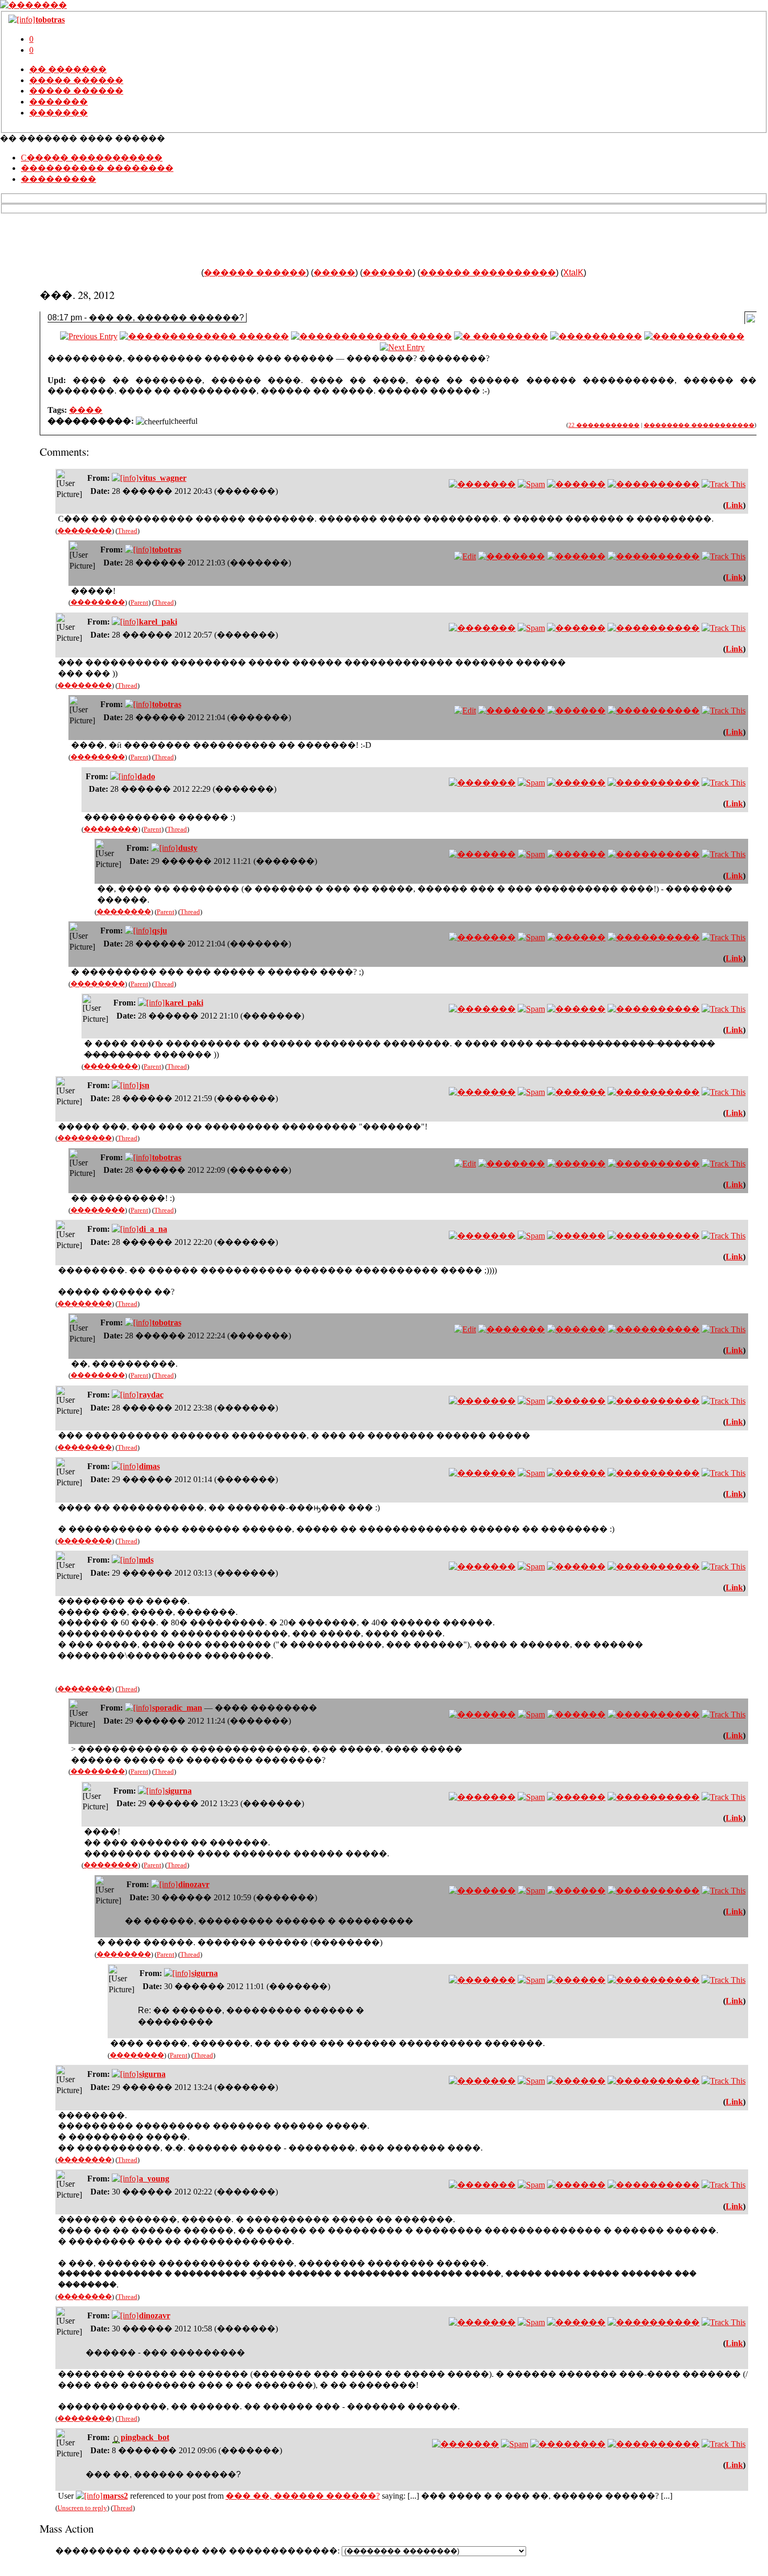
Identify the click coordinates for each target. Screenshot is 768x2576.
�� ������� (68, 69)
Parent (139, 602)
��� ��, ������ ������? (303, 2496)
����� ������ (76, 80)
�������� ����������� (699, 425)
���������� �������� (97, 168)
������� (59, 102)
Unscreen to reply (82, 2508)
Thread (127, 531)
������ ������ (255, 273)
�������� (85, 531)
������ (388, 273)
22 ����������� (604, 425)
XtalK (573, 273)
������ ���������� (488, 273)
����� (334, 273)
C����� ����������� (92, 158)
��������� (59, 179)
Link (734, 505)
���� (86, 410)
